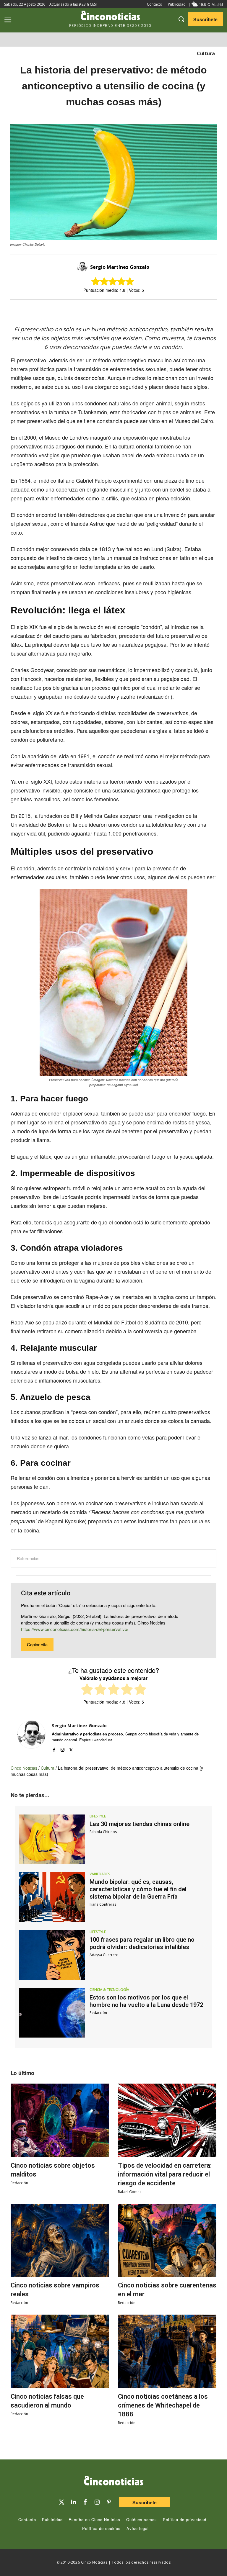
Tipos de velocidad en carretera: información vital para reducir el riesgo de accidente (165, 2174)
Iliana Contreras (103, 1904)
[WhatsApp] (135, 310)
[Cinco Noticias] (113, 2482)
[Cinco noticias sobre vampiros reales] (60, 2241)
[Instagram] (63, 1748)
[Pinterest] (109, 2502)
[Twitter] (61, 2502)
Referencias (28, 1558)
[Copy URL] (148, 310)
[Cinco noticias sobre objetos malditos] (60, 2120)
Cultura (206, 53)
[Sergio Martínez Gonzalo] (83, 267)
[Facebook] (121, 310)
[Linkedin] (73, 2502)
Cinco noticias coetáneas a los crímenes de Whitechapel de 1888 (163, 2405)
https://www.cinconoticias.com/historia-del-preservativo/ (75, 1629)
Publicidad (177, 4)
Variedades (100, 1874)
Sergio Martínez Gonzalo (120, 267)
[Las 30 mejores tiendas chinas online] (52, 1839)
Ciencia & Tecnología (109, 1990)
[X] (108, 310)
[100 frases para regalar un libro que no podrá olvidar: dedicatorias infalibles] (52, 1955)
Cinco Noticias (24, 1768)
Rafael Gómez (130, 2192)
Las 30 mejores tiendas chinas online (140, 1824)
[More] (162, 310)
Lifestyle (98, 1816)
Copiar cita (37, 1644)
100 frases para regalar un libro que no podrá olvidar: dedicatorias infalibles (142, 1943)
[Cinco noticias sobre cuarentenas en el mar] (167, 2241)
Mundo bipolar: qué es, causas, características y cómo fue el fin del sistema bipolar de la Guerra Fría (138, 1889)
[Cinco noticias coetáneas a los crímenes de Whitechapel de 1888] (167, 2351)
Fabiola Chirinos (103, 1832)
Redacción (98, 2013)
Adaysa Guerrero (104, 1955)
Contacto (155, 4)
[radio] (87, 1690)
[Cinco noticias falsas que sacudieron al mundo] (60, 2351)
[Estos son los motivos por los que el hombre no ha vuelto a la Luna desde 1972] (52, 2013)
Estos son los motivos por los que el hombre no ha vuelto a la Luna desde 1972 (146, 2001)
